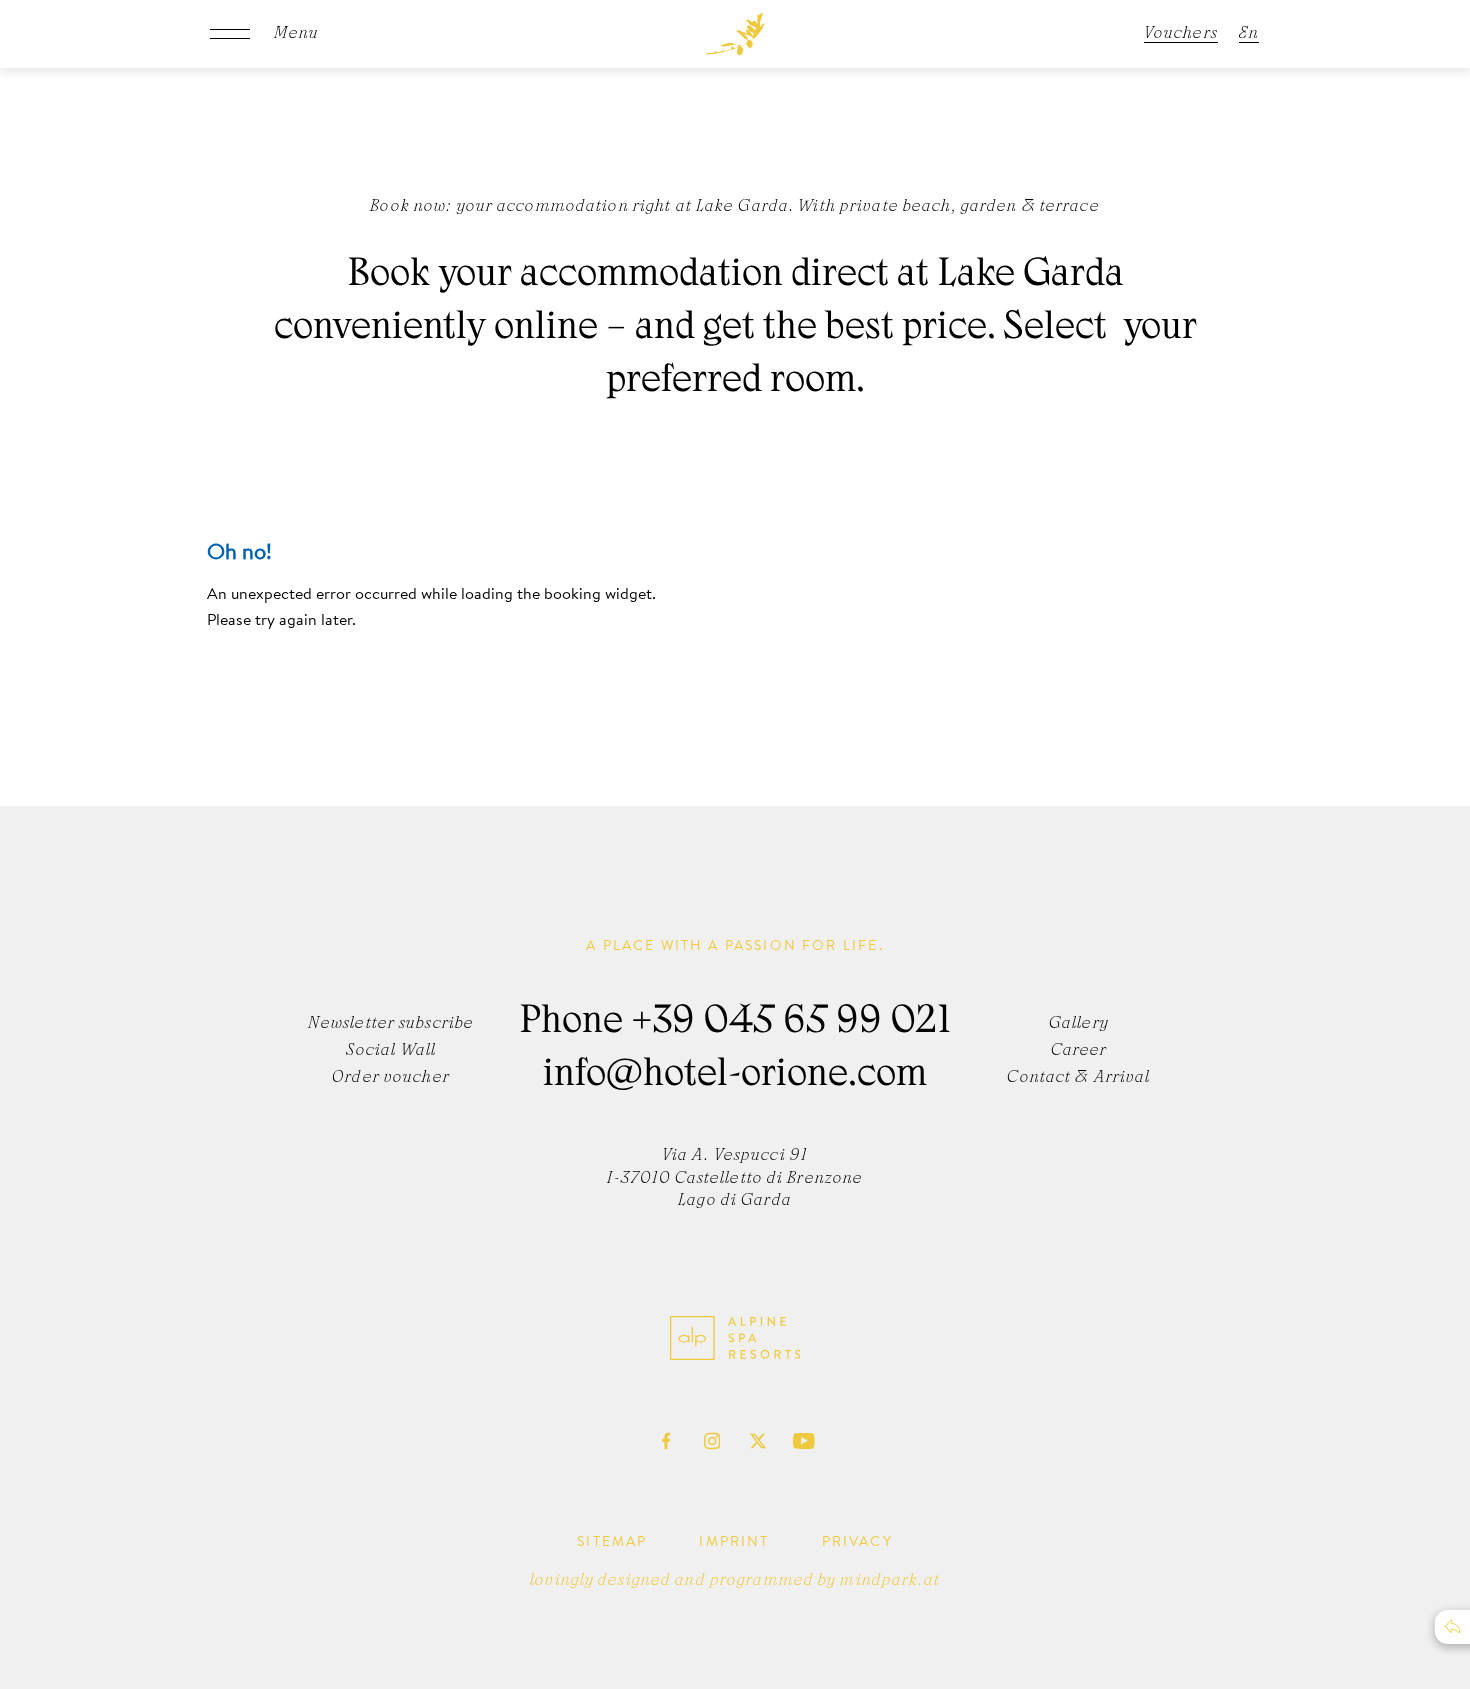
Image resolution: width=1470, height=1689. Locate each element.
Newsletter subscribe (391, 1024)
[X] (758, 1441)
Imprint (734, 1541)
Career (1079, 1051)
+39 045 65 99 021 (791, 1024)
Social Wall (391, 1051)
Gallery (1079, 1024)
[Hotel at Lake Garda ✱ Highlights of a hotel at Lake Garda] (735, 34)
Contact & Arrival (1078, 1078)
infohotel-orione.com (735, 1077)
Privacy (857, 1541)
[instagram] (712, 1441)
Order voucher (391, 1078)
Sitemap (612, 1541)
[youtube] (804, 1441)
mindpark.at (889, 1581)
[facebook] (666, 1441)
